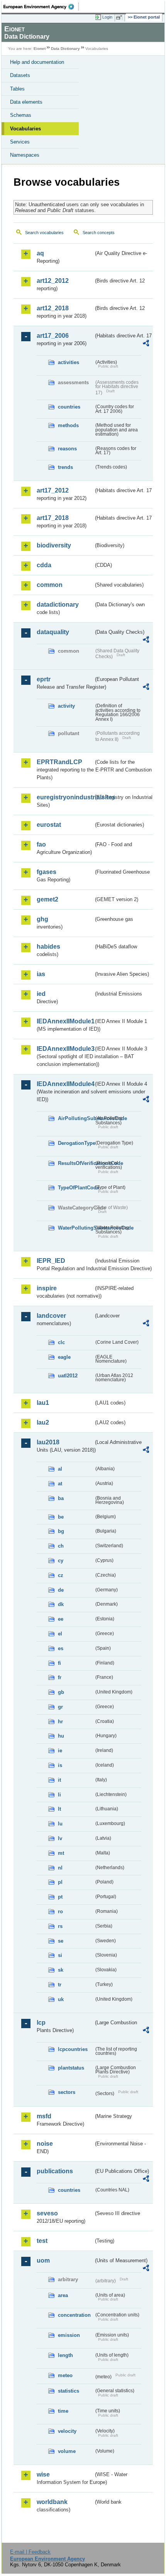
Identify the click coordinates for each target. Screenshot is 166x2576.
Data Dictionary (65, 49)
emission (69, 2335)
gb (61, 1692)
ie (60, 1751)
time (63, 2411)
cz (61, 1575)
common (50, 585)
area (63, 2295)
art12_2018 (53, 308)
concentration (74, 2315)
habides (48, 947)
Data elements (26, 102)
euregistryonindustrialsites (65, 797)
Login (107, 17)
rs (60, 1926)
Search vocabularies (44, 233)
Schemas (21, 115)
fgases (47, 872)
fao (41, 844)
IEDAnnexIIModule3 (65, 1049)
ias (41, 974)
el (60, 1634)
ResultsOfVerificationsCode (76, 1163)
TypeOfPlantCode (76, 1188)
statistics (69, 2391)
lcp (41, 2023)
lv (60, 1838)
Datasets (20, 75)
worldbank (52, 2502)
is (60, 1765)
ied (41, 994)
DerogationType (76, 1143)
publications (55, 2171)
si (60, 1955)
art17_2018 (53, 518)
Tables (17, 89)
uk (61, 1999)
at (60, 1484)
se (61, 1941)
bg (61, 1531)
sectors (67, 2092)
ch (61, 1546)
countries (69, 407)
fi (59, 1663)
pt (60, 1897)
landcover (51, 1316)
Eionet (40, 49)
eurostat (49, 825)
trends (65, 467)
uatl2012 (68, 1376)
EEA (41, 7)
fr (60, 1677)
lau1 (43, 1403)
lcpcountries (73, 2049)
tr (60, 1985)
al (60, 1469)
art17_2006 (53, 336)
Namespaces (25, 155)
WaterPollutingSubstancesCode (76, 1228)
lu (60, 1824)
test (42, 2241)
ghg (42, 919)
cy (61, 1561)
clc (61, 1342)
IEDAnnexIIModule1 (65, 1021)
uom (43, 2260)
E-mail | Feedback (30, 2552)
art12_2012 (53, 281)
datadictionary (58, 605)
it (59, 1780)
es (61, 1648)
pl (60, 1882)
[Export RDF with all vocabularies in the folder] (146, 344)
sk (61, 1970)
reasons (67, 449)
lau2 (43, 1422)
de (61, 1590)
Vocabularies (25, 129)
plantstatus (71, 2068)
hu (61, 1736)
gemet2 (47, 899)
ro (60, 1911)
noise (45, 2144)
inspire (47, 1288)
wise (43, 2474)
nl (60, 1868)
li (59, 1795)
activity (66, 706)
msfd (44, 2116)
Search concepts (99, 233)
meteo (65, 2375)
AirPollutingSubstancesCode (76, 1118)
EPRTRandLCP (59, 762)
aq (40, 253)
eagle (64, 1357)
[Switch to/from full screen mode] (120, 17)
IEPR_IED (51, 1261)
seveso (47, 2213)
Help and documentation (37, 62)
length (65, 2355)
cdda (44, 565)
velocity (67, 2431)
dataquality (53, 632)
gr (60, 1707)
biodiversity (54, 545)
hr (60, 1722)
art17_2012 (53, 490)
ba (61, 1498)
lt (59, 1809)
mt (61, 1853)
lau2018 (48, 1442)
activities (69, 362)
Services (20, 142)
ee (61, 1619)
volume (67, 2451)
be (61, 1517)
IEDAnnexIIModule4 (65, 1084)
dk (61, 1604)
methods (68, 425)
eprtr (44, 679)
